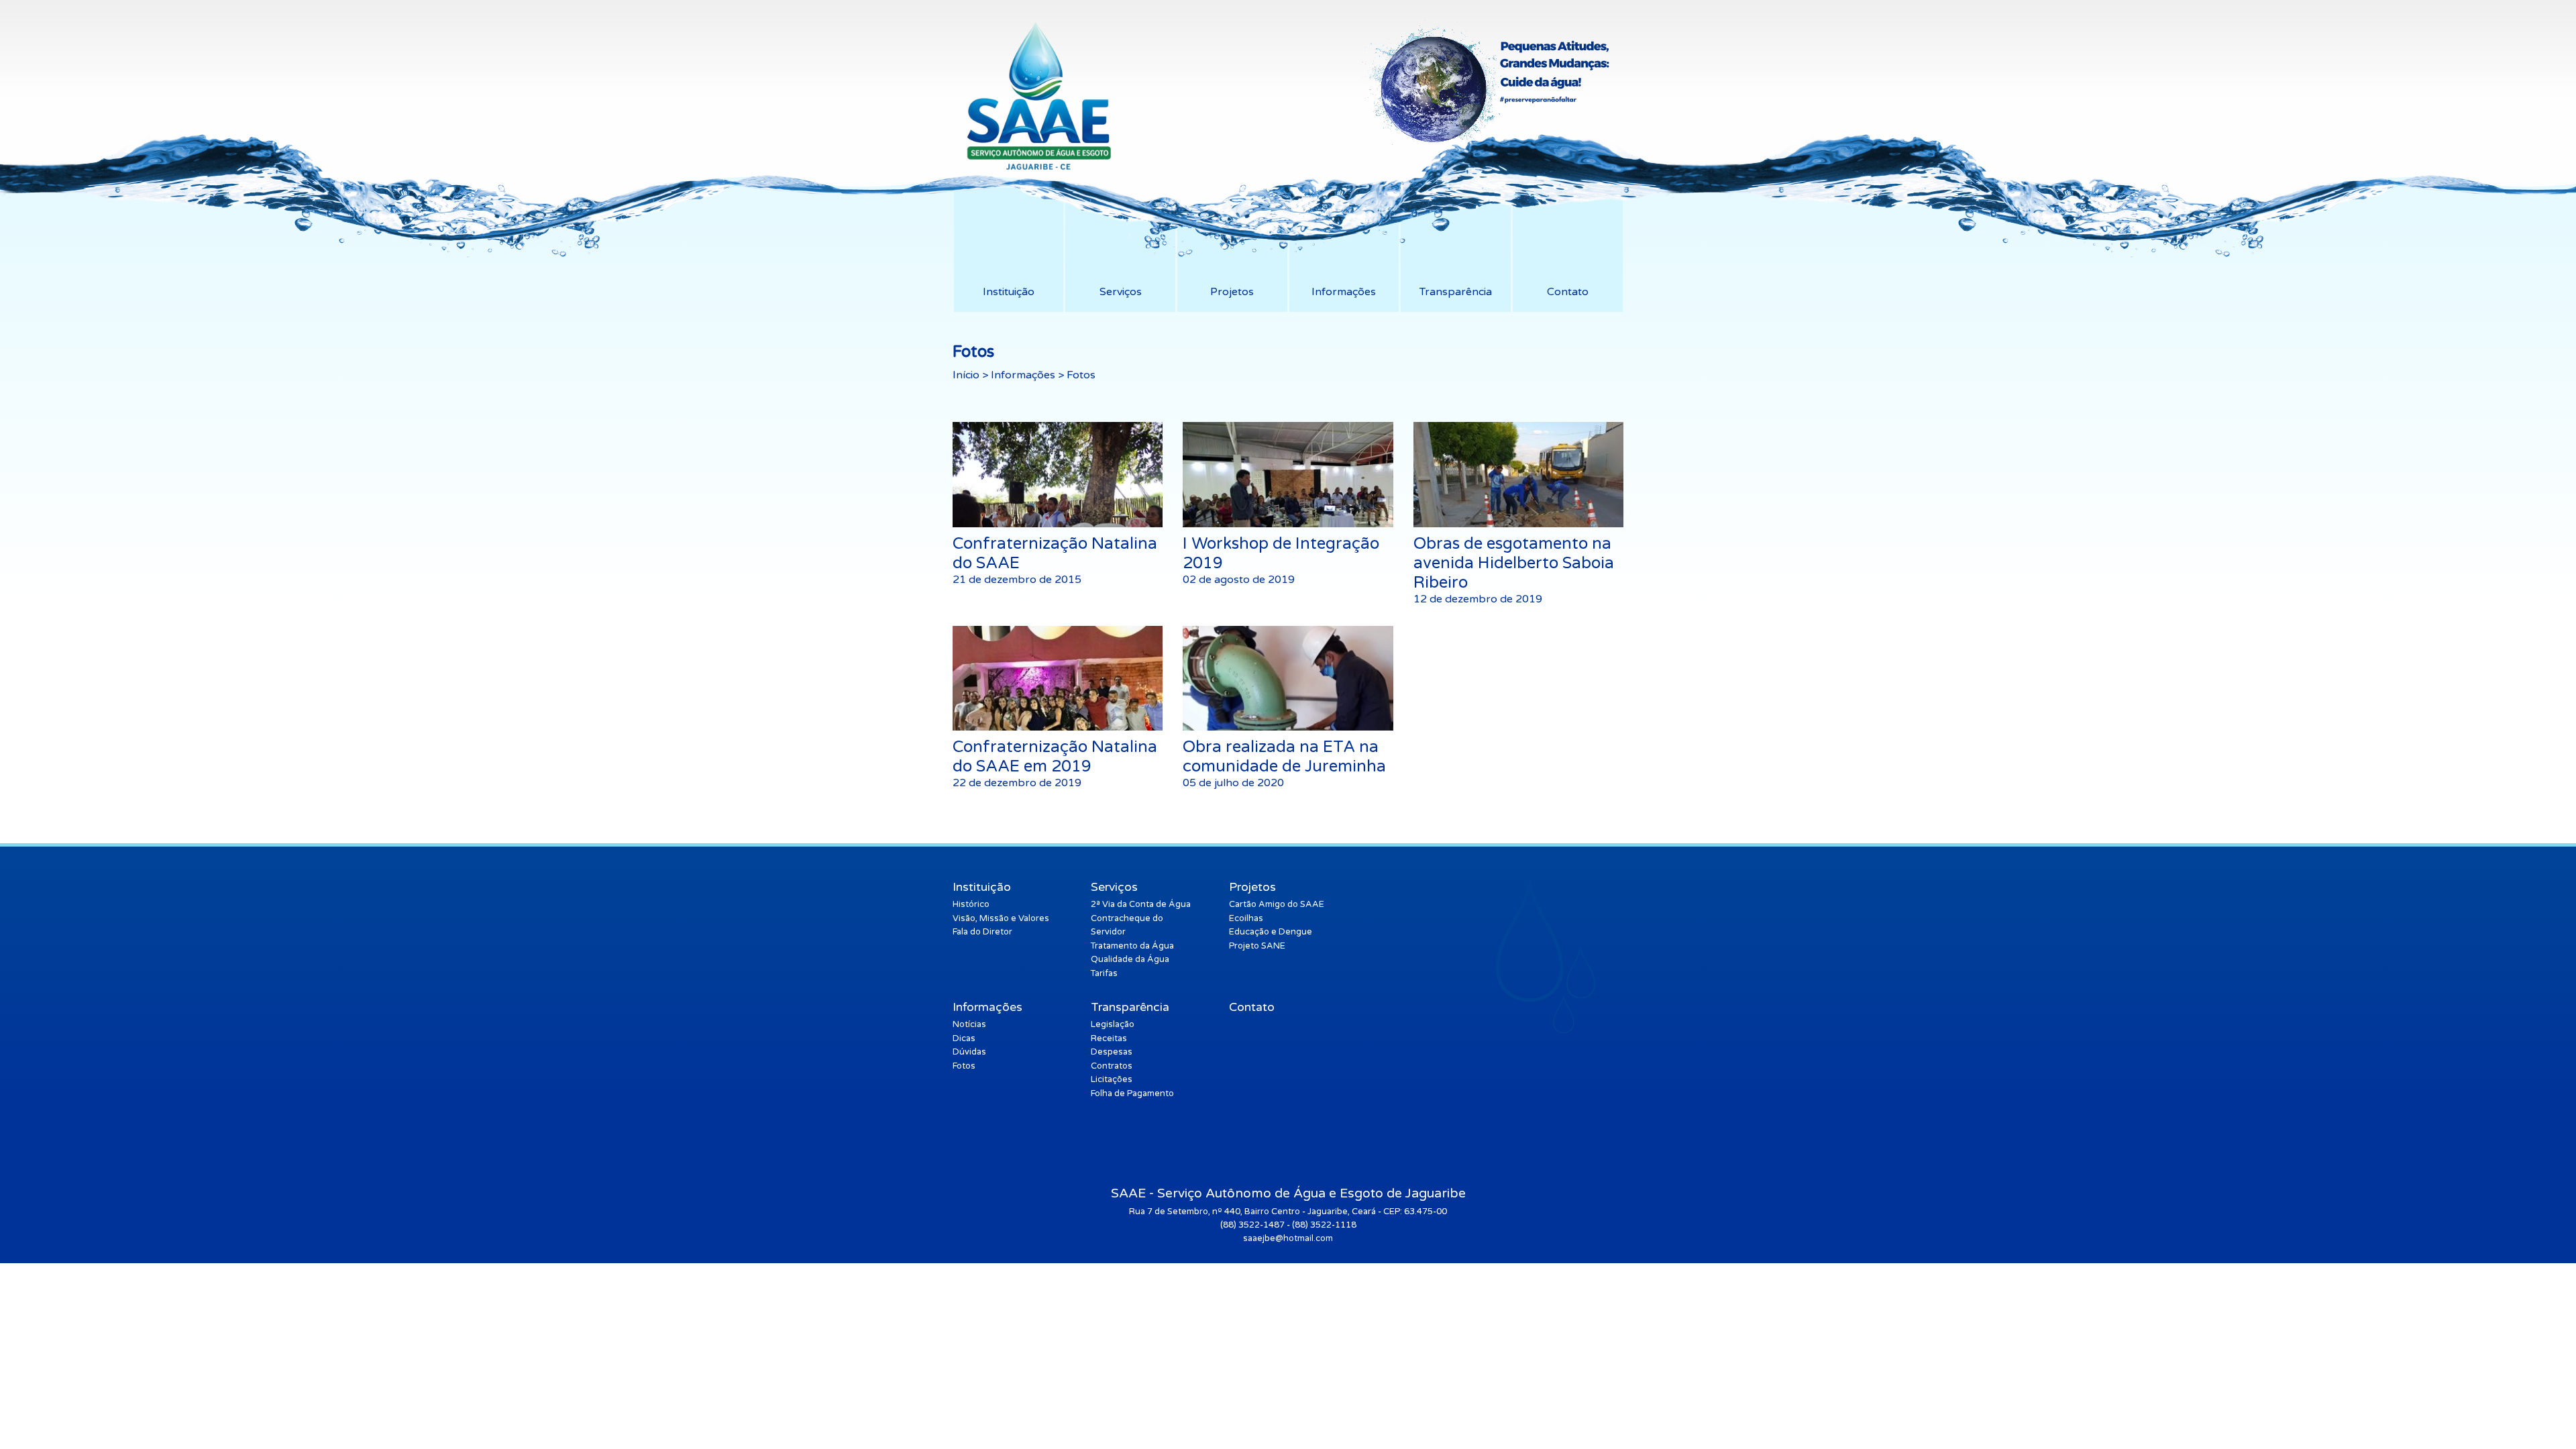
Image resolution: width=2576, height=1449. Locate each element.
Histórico (971, 904)
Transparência (1130, 1007)
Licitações (1112, 1079)
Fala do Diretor (982, 932)
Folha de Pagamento (1132, 1093)
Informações (1023, 375)
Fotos (964, 1066)
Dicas (964, 1038)
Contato (1252, 1007)
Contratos (1112, 1066)
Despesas (1112, 1052)
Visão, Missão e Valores (1001, 918)
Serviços (1114, 887)
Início (966, 375)
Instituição (982, 887)
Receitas (1109, 1038)
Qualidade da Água (1130, 959)
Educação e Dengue (1271, 932)
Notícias (969, 1024)
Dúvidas (969, 1052)
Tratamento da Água (1132, 946)
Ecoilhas (1246, 918)
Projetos (1252, 887)
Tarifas (1104, 973)
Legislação (1113, 1024)
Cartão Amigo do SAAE (1277, 904)
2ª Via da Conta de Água (1141, 904)
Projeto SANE (1257, 946)
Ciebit (1599, 1252)
